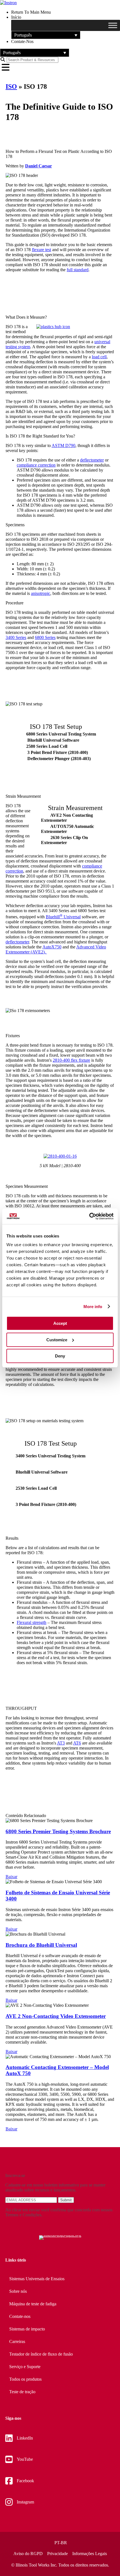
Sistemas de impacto (27, 2329)
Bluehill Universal (63, 917)
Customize (57, 1340)
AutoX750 (52, 947)
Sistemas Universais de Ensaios (37, 2279)
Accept (60, 1323)
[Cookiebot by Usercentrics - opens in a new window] (89, 1216)
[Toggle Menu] (113, 25)
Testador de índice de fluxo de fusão (41, 2354)
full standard (78, 270)
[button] (46, 35)
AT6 (77, 1743)
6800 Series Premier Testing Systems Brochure (58, 1831)
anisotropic (41, 593)
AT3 (61, 1743)
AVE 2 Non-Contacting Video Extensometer (56, 2016)
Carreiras (17, 2341)
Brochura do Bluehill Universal (41, 1945)
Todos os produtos (25, 2379)
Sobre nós (18, 2291)
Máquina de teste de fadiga (33, 2304)
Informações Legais (90, 2554)
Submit (66, 2200)
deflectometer (92, 460)
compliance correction (36, 465)
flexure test (41, 250)
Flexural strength (32, 1622)
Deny (60, 1356)
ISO (11, 86)
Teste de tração (22, 2392)
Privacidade (57, 2554)
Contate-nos (20, 2316)
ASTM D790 (63, 445)
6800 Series (45, 637)
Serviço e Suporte (25, 2367)
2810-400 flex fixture (71, 1060)
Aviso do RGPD (28, 2554)
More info (93, 1307)
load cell (99, 357)
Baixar (11, 1877)
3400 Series (16, 637)
